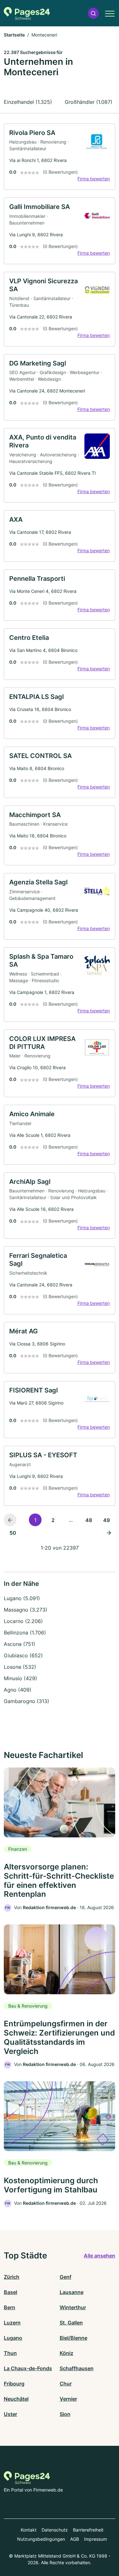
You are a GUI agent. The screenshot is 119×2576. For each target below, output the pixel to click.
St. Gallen (71, 2323)
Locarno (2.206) (23, 1621)
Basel (10, 2292)
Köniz (66, 2353)
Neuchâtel (16, 2399)
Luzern (12, 2323)
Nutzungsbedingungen (41, 2539)
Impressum (96, 2539)
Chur (66, 2384)
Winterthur (73, 2307)
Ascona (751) (20, 1644)
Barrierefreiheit (88, 2530)
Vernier (68, 2399)
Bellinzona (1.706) (25, 1633)
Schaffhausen (77, 2368)
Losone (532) (20, 1667)
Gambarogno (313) (26, 1701)
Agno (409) (18, 1690)
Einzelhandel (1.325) (28, 102)
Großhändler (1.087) (89, 102)
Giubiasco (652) (23, 1655)
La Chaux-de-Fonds (28, 2368)
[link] (60, 157)
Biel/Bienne (73, 2338)
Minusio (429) (20, 1678)
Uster (10, 2414)
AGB (75, 2539)
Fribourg (14, 2384)
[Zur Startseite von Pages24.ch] (27, 13)
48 (89, 1520)
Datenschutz (55, 2530)
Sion (65, 2414)
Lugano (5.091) (22, 1598)
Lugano (13, 2338)
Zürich (12, 2277)
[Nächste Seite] (109, 1533)
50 (13, 1533)
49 (106, 1520)
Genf (66, 2277)
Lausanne (72, 2292)
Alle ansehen (99, 2256)
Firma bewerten (94, 179)
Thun (10, 2353)
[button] (93, 13)
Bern (10, 2307)
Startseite (14, 35)
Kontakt (29, 2530)
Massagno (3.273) (26, 1610)
